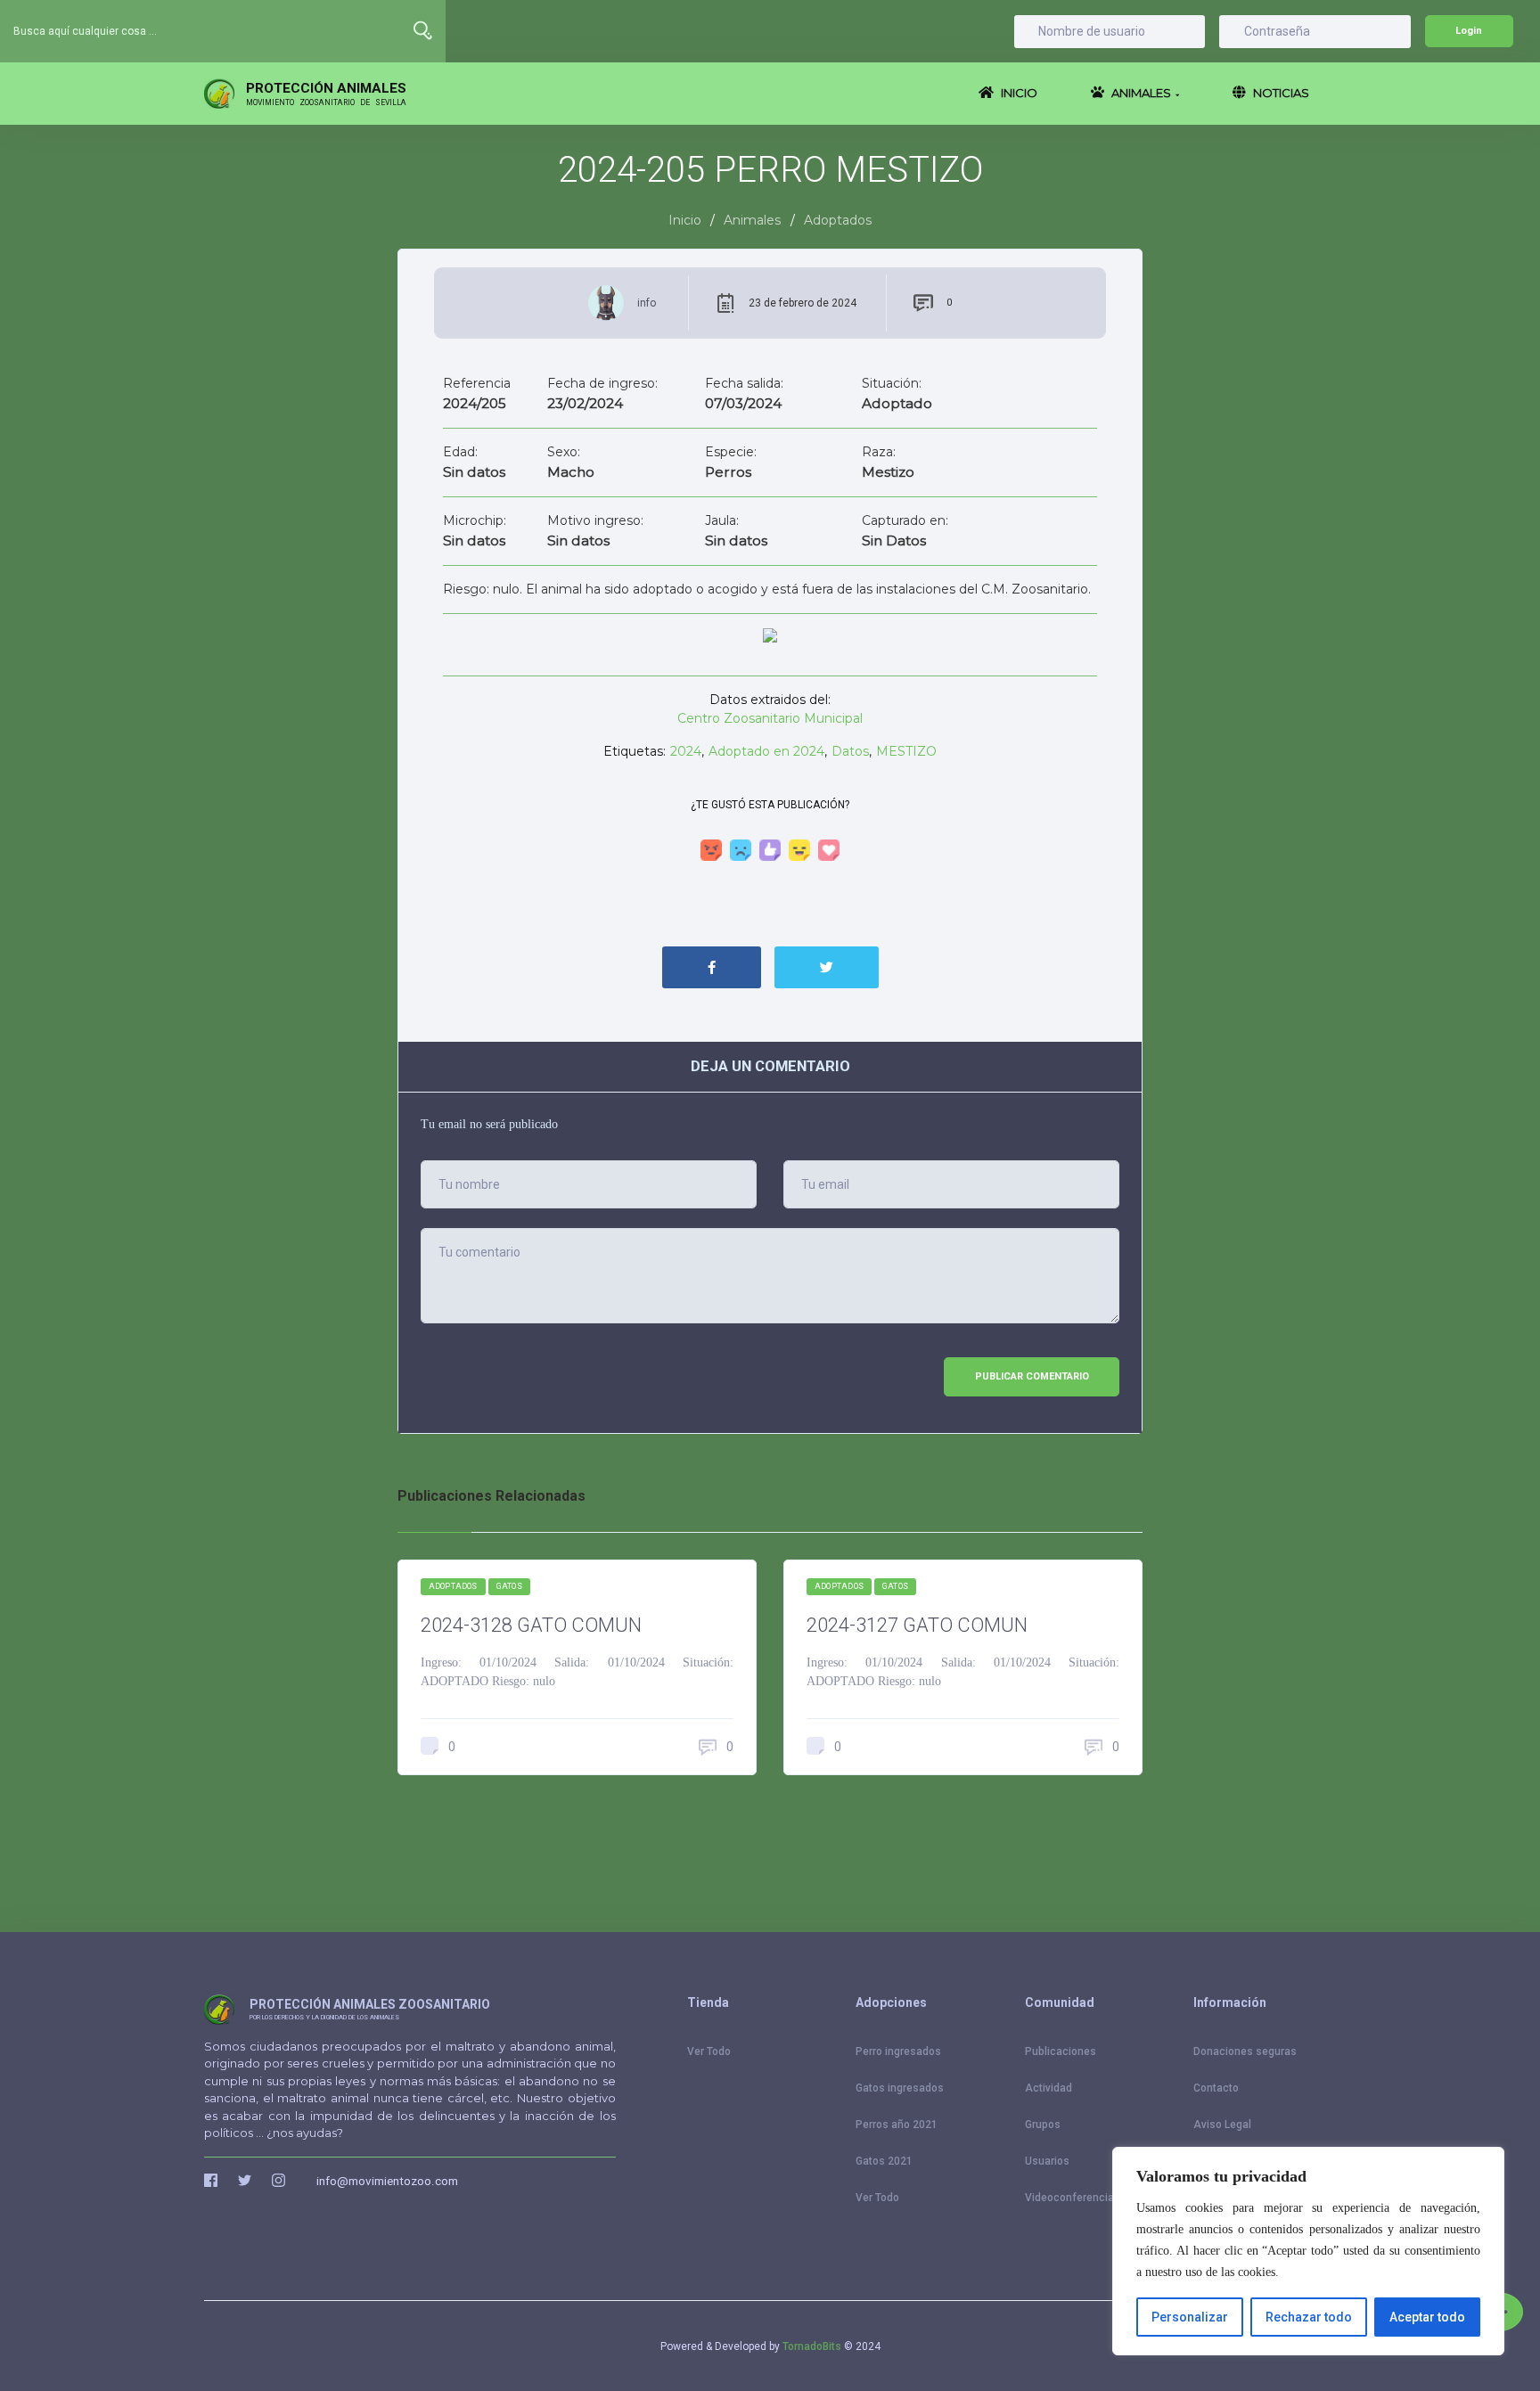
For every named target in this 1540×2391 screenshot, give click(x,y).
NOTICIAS (1280, 93)
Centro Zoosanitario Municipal (770, 718)
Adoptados (453, 1586)
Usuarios (1047, 2161)
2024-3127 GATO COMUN (917, 1625)
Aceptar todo (1427, 2317)
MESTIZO (906, 751)
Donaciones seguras (1245, 2051)
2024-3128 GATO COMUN (531, 1625)
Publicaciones (1061, 2051)
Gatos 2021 (884, 2161)
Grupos (1043, 2125)
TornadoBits (812, 2346)
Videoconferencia (1069, 2198)
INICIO (1018, 93)
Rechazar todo (1309, 2317)
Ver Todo (709, 2051)
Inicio (685, 220)
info (647, 303)
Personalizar (1190, 2317)
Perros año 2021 (897, 2125)
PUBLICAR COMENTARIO (1032, 1376)
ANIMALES (1144, 93)
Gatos (509, 1586)
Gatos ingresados (900, 2088)
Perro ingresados (898, 2051)
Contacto (1216, 2088)
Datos (850, 751)
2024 (686, 751)
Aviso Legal (1222, 2125)
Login (1469, 31)
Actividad (1049, 2088)
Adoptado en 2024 (766, 751)
